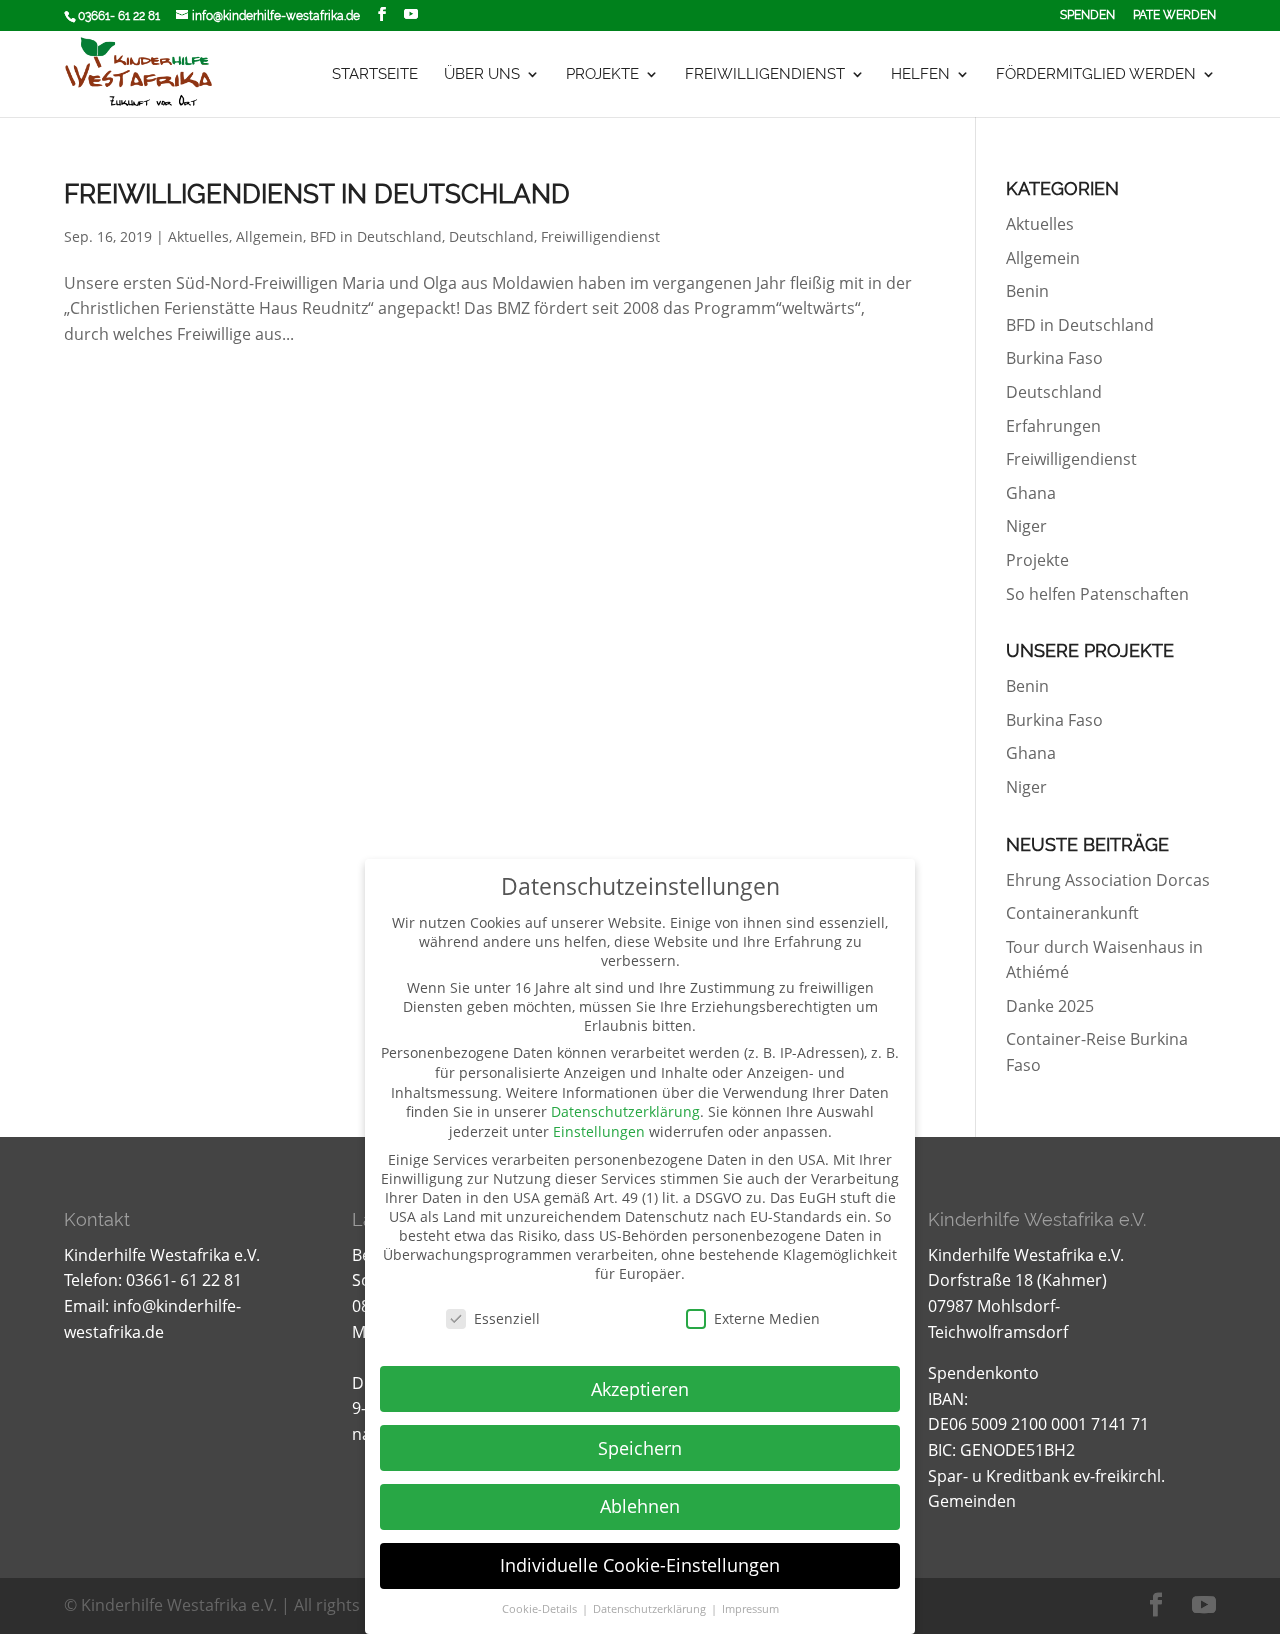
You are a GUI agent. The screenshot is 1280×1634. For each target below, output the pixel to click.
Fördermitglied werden (1096, 75)
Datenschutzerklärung (625, 1111)
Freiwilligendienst (765, 75)
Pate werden (1174, 15)
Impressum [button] (750, 1609)
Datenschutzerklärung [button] (651, 1609)
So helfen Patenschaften (1097, 594)
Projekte (602, 75)
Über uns (482, 75)
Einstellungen (599, 1131)
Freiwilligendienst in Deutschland (317, 194)
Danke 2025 (1050, 1006)
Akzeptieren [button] (640, 1389)
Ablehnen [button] (640, 1506)
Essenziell (507, 1318)
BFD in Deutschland (376, 236)
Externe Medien (767, 1318)
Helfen (920, 75)
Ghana (1031, 493)
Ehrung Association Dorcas (1108, 880)
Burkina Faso (1054, 358)
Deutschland (491, 236)
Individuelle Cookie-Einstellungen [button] (640, 1565)
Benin (1027, 291)
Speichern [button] (640, 1448)
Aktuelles (198, 236)
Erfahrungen (1053, 426)
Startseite (375, 75)
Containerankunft (1072, 913)
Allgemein (269, 236)
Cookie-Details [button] (541, 1609)
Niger (1026, 526)
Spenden (1087, 15)
